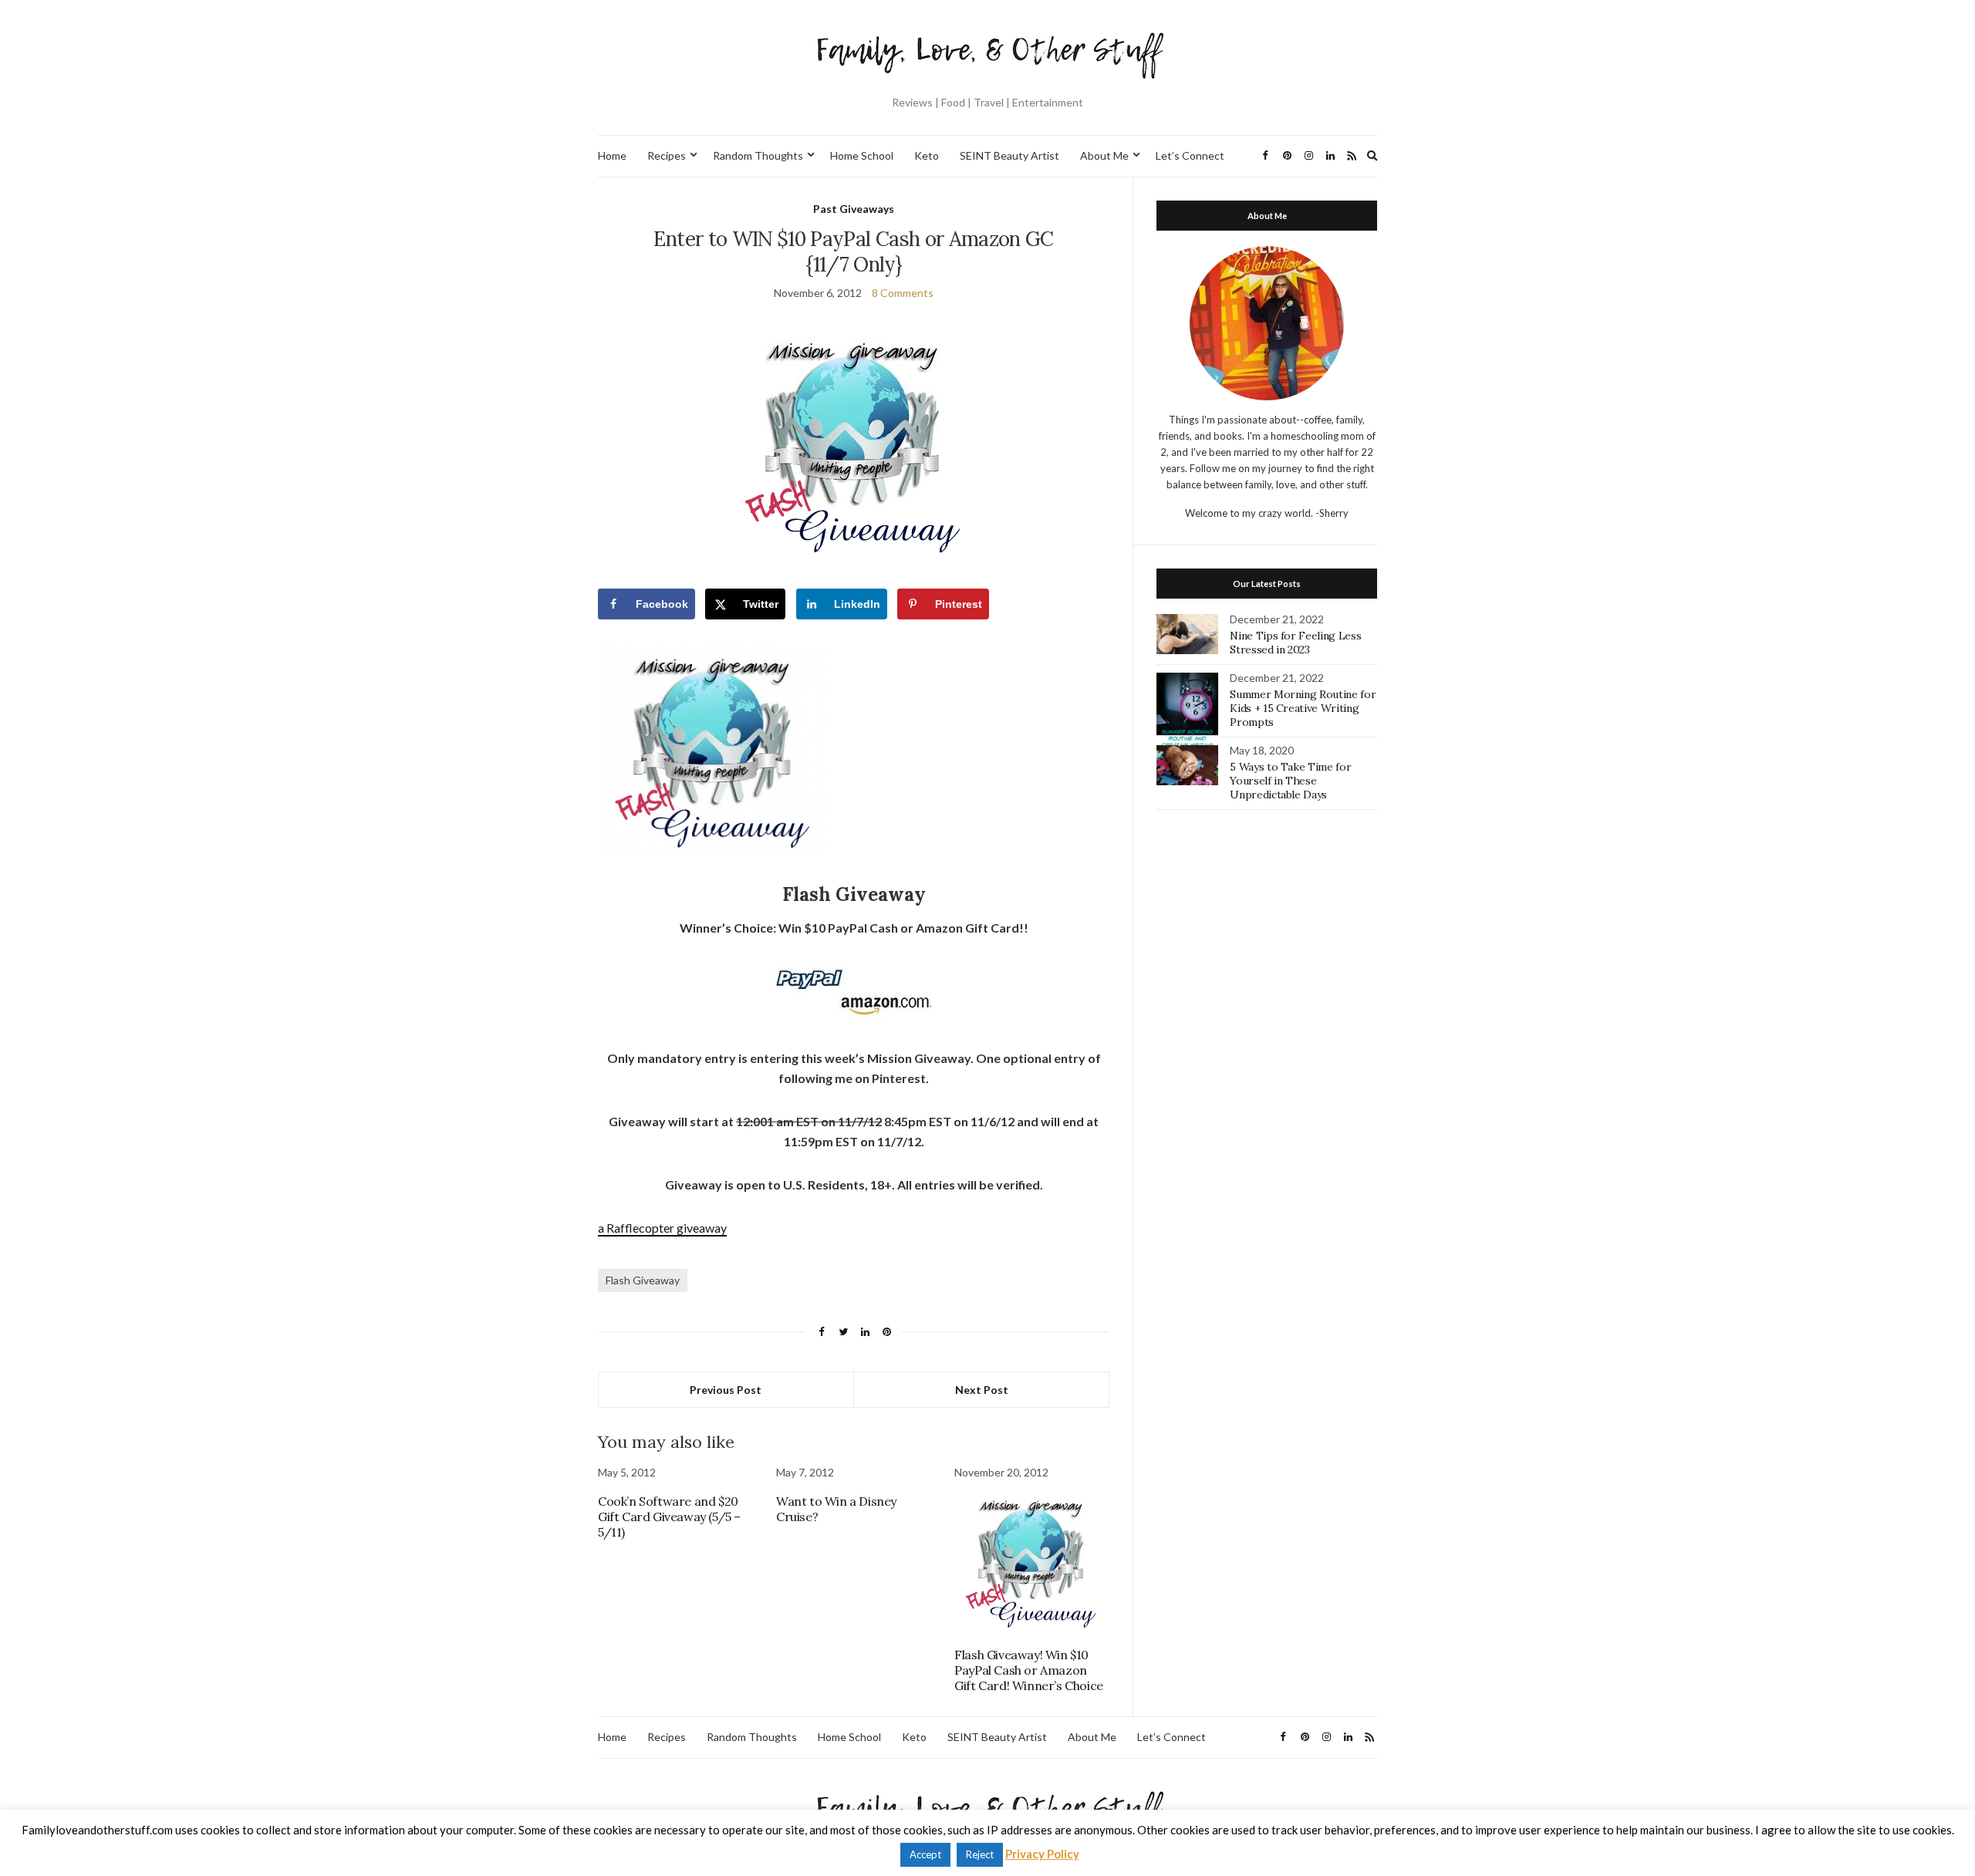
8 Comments (903, 293)
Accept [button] (925, 1854)
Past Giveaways (854, 209)
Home (612, 155)
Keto (927, 155)
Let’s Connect (1190, 155)
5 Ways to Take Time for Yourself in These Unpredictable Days (1290, 781)
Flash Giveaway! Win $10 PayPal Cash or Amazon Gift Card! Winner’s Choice (1029, 1670)
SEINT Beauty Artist (1009, 155)
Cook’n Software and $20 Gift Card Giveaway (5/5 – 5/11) (669, 1517)
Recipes (667, 155)
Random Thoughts (758, 155)
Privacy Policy (1042, 1854)
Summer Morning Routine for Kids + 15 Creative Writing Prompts (1303, 708)
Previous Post (726, 1390)
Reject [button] (980, 1854)
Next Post (982, 1390)
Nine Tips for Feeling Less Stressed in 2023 (1295, 643)
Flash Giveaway (643, 1280)
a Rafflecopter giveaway (662, 1228)
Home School (862, 155)
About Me (1104, 155)
